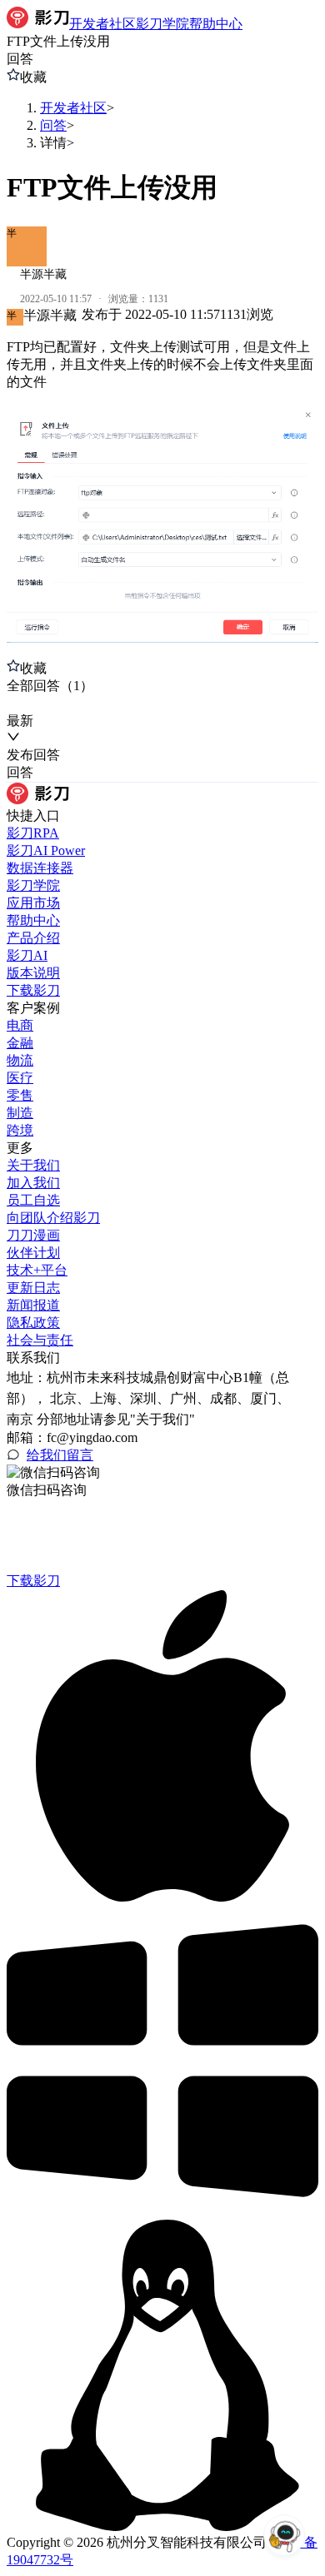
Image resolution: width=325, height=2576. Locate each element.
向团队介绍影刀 (53, 1218)
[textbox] (162, 492)
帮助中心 (33, 920)
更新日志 (33, 1288)
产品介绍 (33, 938)
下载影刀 (33, 990)
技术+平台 (37, 1270)
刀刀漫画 (33, 1235)
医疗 (20, 1078)
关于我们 (33, 1165)
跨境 (20, 1130)
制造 (20, 1113)
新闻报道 (33, 1305)
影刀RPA (33, 833)
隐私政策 (33, 1323)
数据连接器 (40, 868)
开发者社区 (73, 108)
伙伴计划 (33, 1253)
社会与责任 (40, 1340)
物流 (20, 1060)
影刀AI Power (46, 850)
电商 (20, 1025)
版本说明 (33, 973)
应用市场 (33, 903)
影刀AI (27, 955)
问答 (53, 125)
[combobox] (84, 704)
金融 (20, 1043)
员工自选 (33, 1200)
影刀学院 (33, 885)
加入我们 (33, 1183)
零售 (20, 1095)
